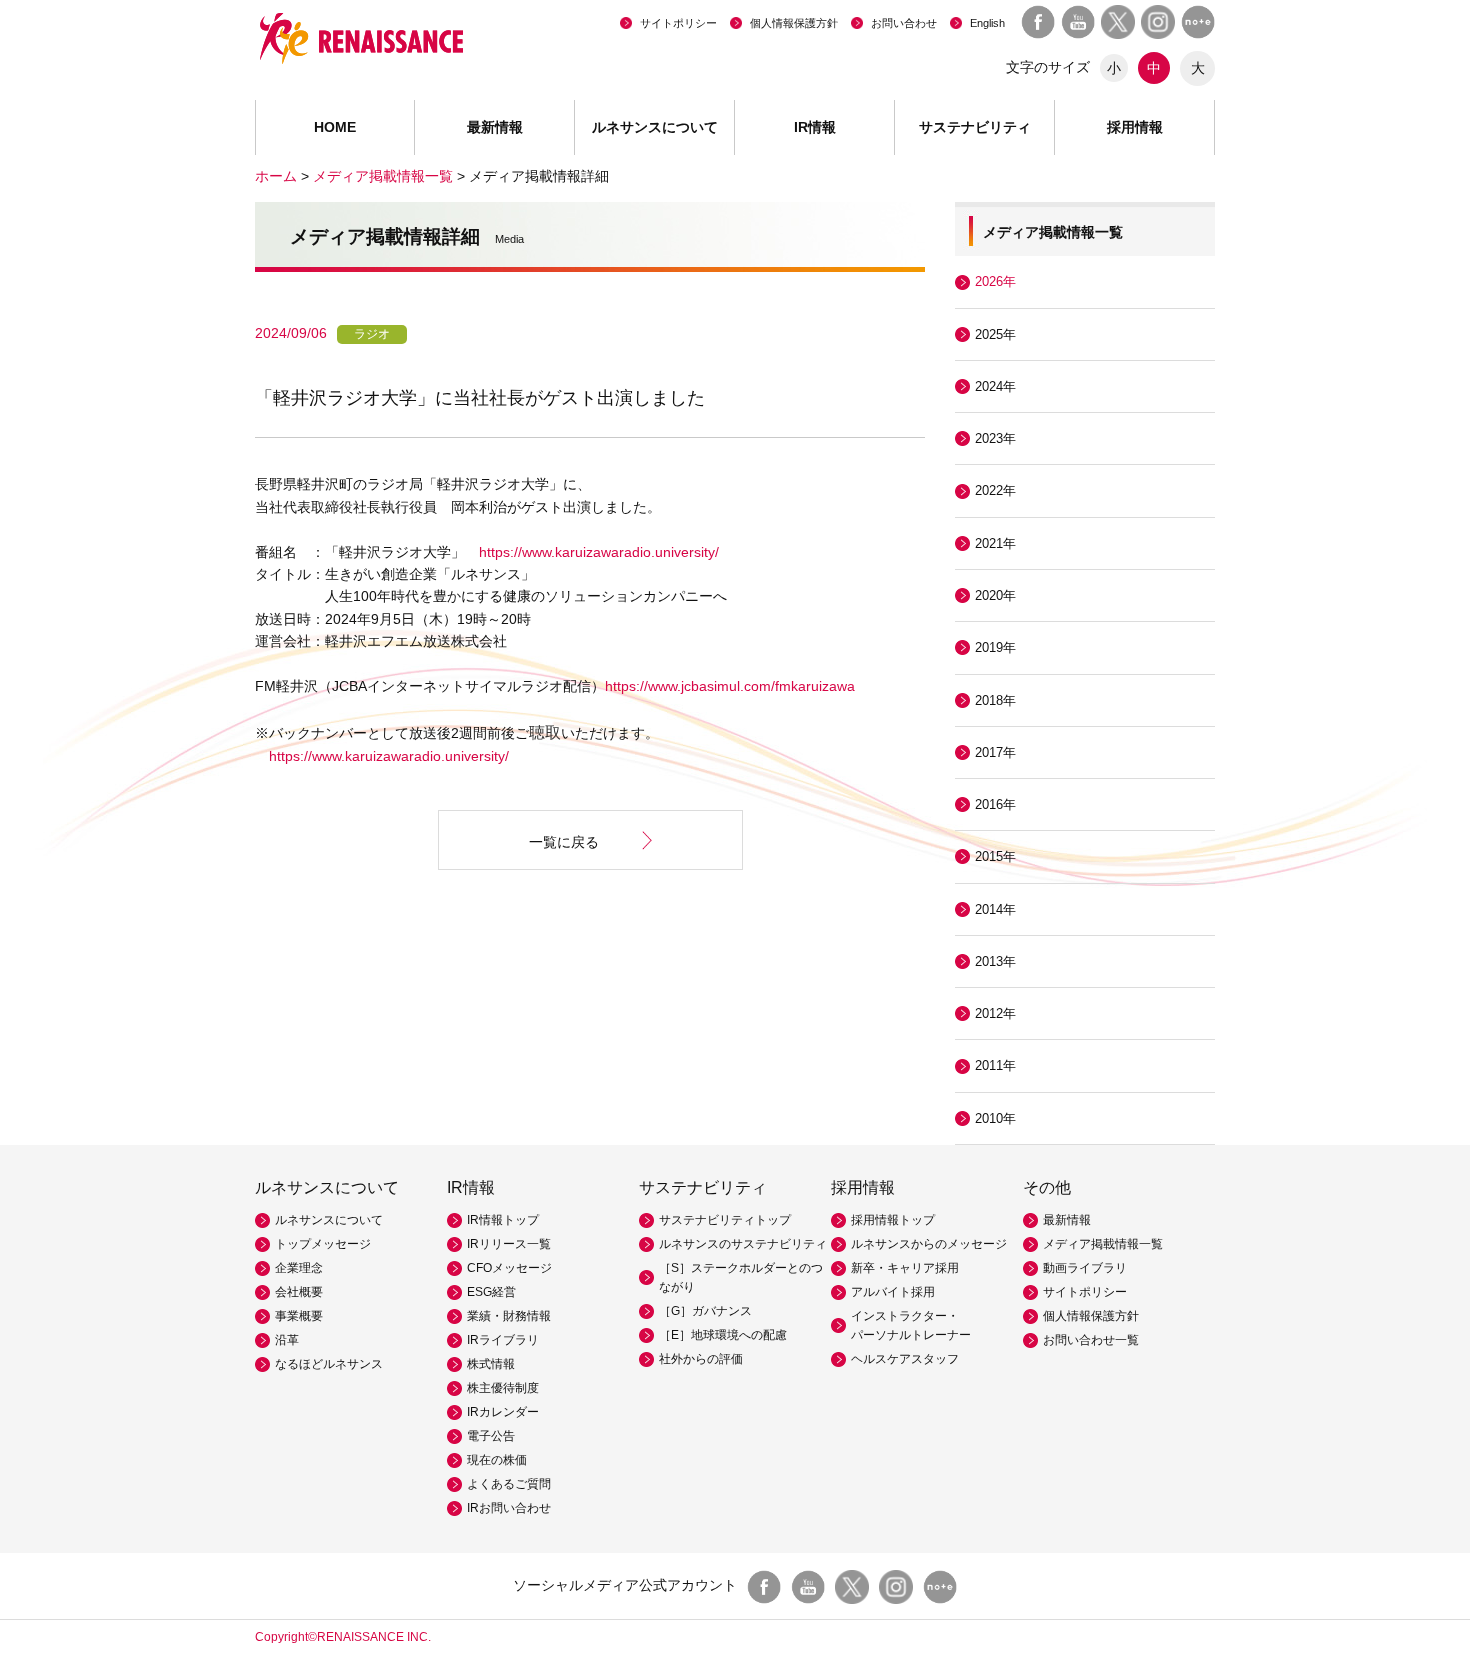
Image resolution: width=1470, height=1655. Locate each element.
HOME (335, 127)
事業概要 (299, 1316)
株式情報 (491, 1364)
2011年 (995, 1065)
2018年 (995, 700)
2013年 (995, 961)
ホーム (276, 176)
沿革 (287, 1340)
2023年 (995, 438)
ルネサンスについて (329, 1220)
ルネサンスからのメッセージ (929, 1244)
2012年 (995, 1013)
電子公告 (491, 1436)
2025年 (995, 334)
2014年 (995, 909)
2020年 (995, 595)
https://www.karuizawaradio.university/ (599, 552)
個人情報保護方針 (794, 23)
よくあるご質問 (509, 1484)
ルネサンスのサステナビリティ (743, 1244)
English (987, 23)
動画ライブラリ (1085, 1268)
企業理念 (299, 1268)
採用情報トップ (893, 1220)
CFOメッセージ (509, 1268)
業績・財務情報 (509, 1316)
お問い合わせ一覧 (1091, 1340)
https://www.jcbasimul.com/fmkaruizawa (730, 686)
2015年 (995, 856)
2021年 (995, 543)
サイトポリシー (678, 23)
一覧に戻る (564, 842)
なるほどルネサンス (329, 1364)
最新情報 (495, 127)
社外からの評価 (701, 1359)
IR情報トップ (503, 1220)
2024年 (995, 386)
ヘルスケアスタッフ (905, 1359)
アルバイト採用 (893, 1292)
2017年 (995, 752)
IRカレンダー (503, 1412)
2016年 (995, 804)
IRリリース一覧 (509, 1244)
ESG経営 (491, 1292)
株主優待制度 (503, 1388)
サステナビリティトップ (725, 1220)
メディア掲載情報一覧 (383, 176)
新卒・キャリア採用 (905, 1268)
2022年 (995, 490)
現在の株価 (497, 1460)
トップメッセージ (323, 1244)
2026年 (995, 281)
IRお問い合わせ (509, 1508)
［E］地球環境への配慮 (723, 1335)
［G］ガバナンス (705, 1311)
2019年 (995, 647)
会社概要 (299, 1292)
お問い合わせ (904, 23)
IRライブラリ (503, 1340)
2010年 (995, 1118)
